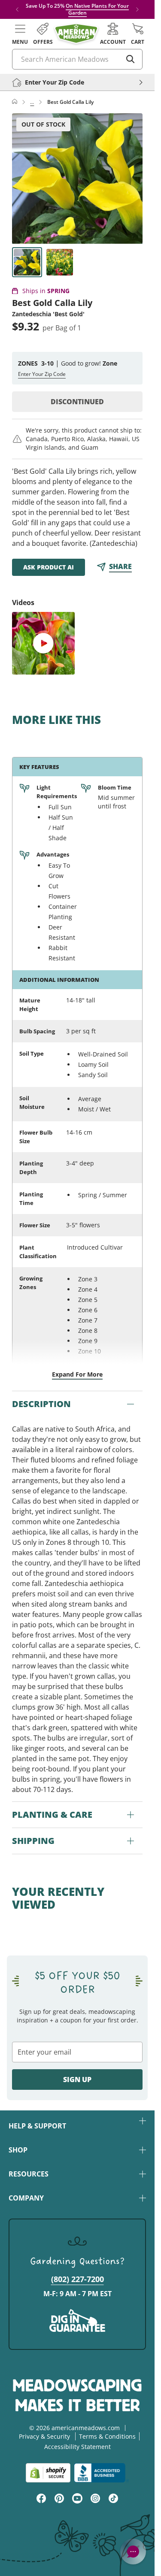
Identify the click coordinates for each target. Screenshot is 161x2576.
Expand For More (77, 1374)
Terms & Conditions (107, 2436)
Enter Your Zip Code (42, 374)
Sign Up (77, 2080)
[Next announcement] (137, 9)
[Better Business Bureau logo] (102, 2473)
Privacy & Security (44, 2436)
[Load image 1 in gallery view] (27, 262)
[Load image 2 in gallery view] (60, 262)
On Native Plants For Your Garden (97, 9)
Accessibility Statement (77, 2447)
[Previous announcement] (17, 9)
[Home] (15, 102)
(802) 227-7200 (77, 2279)
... (32, 102)
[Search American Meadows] (131, 59)
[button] (20, 34)
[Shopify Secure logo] (48, 2473)
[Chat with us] (133, 2552)
